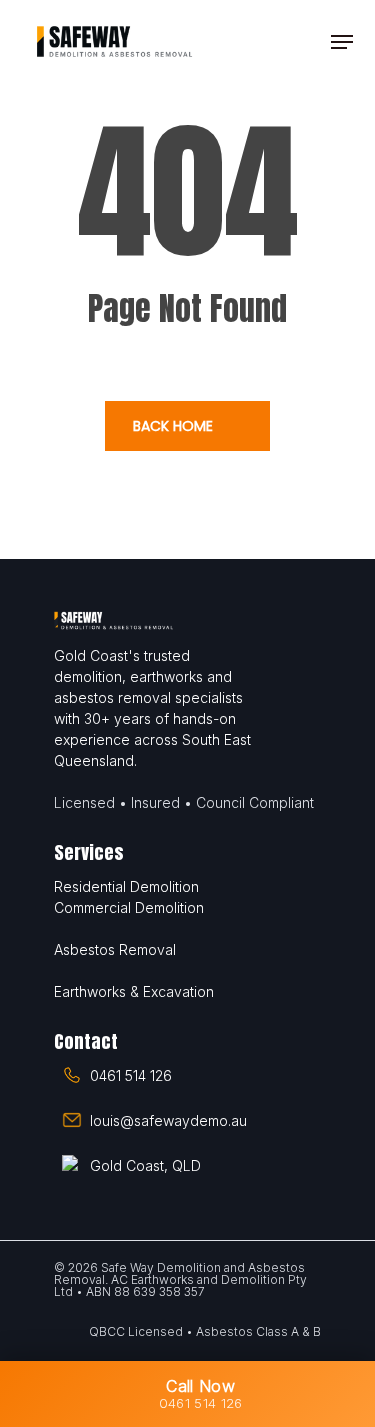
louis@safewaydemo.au (168, 1120)
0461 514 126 (131, 1075)
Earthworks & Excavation (134, 991)
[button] (342, 42)
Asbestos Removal (115, 949)
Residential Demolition (126, 886)
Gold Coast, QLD (145, 1165)
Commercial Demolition (129, 907)
